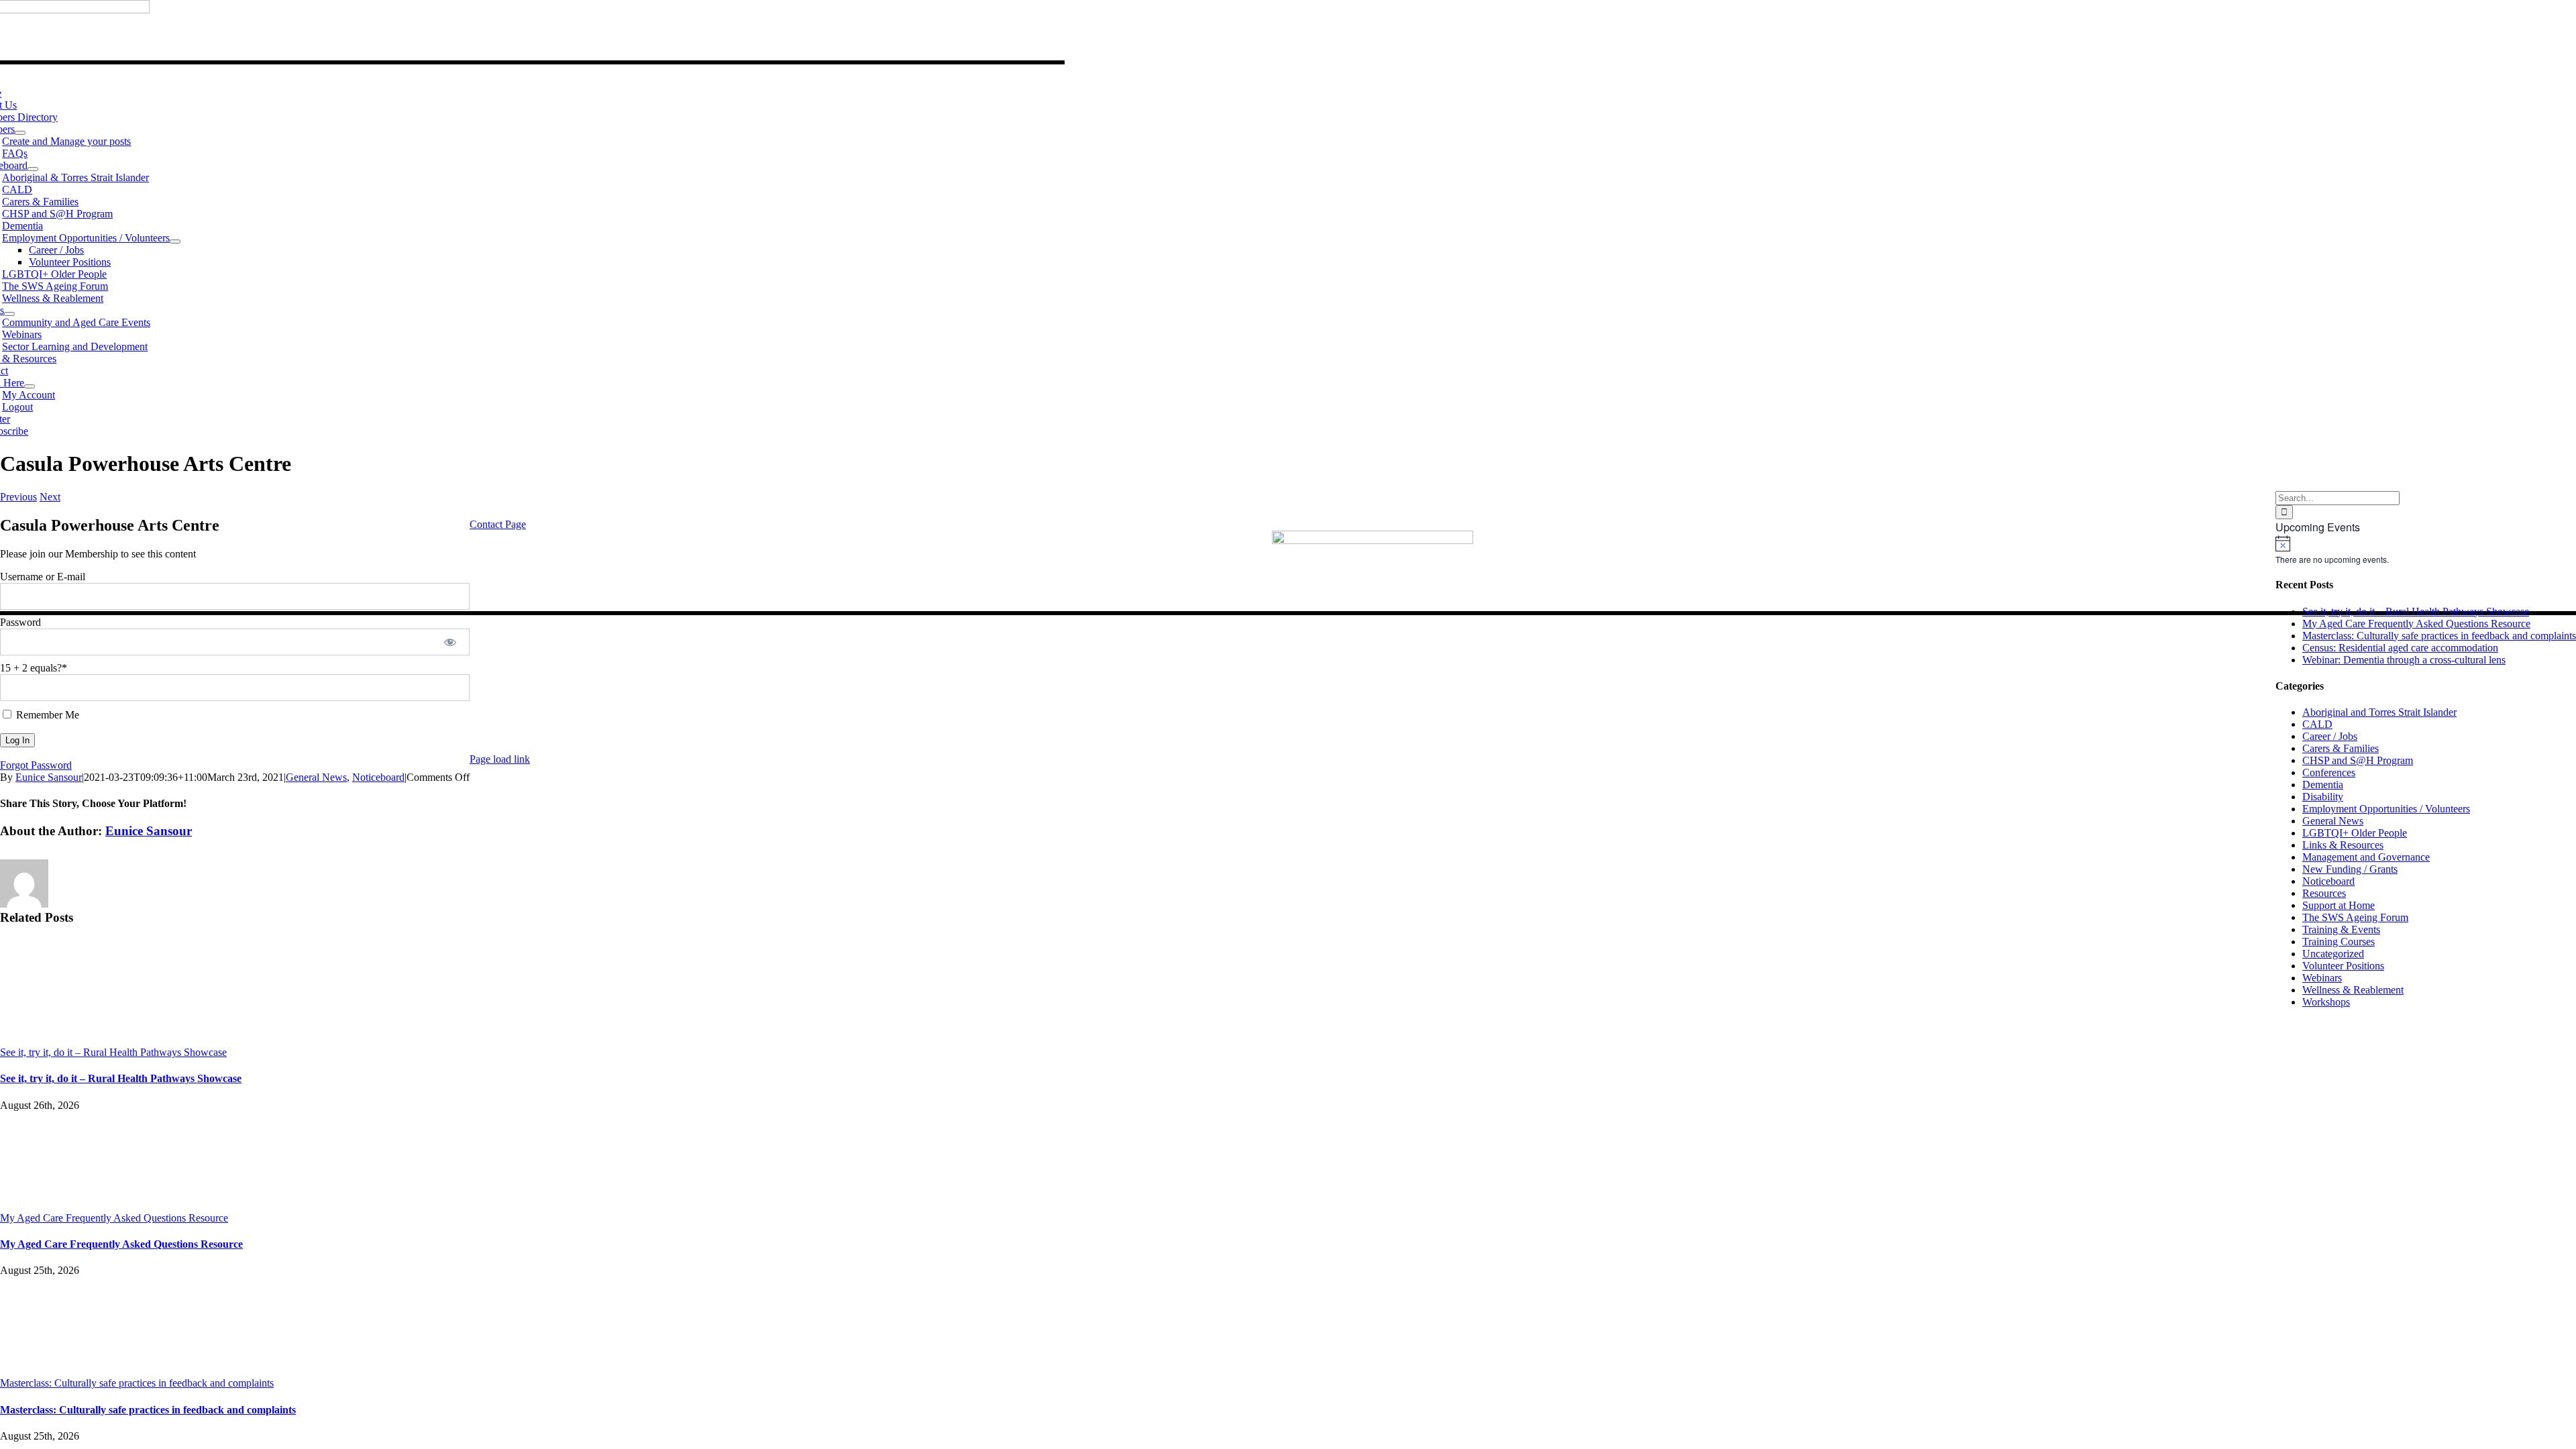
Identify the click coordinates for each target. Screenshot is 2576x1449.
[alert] (2426, 550)
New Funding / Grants (2350, 869)
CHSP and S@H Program (2358, 760)
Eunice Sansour (49, 777)
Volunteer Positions (2343, 966)
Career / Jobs (2330, 736)
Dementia (2323, 785)
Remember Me (46, 715)
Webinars (2322, 978)
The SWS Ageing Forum (2355, 917)
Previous (18, 497)
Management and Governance (2366, 857)
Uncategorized (2333, 954)
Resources (2324, 893)
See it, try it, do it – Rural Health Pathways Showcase (113, 1052)
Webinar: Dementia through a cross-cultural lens (2404, 660)
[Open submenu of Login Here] (30, 386)
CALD (2317, 724)
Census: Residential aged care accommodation (2400, 648)
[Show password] (450, 642)
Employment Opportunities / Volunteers (2386, 809)
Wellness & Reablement (2353, 990)
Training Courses (2339, 942)
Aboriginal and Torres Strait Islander (2379, 712)
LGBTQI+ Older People (2355, 833)
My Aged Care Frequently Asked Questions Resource (114, 1218)
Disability (2323, 797)
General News (316, 777)
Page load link (500, 759)
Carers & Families (2341, 748)
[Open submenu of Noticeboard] (33, 169)
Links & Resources (2343, 845)
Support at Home (2339, 905)
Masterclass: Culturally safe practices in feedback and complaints (137, 1383)
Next (50, 497)
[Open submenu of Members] (20, 133)
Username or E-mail (43, 577)
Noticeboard (378, 777)
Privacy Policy (2243, 736)
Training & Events (2341, 929)
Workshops (2326, 1002)
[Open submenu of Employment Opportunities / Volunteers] (175, 241)
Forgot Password (36, 765)
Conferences (2329, 772)
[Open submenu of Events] (9, 314)
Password (20, 622)
